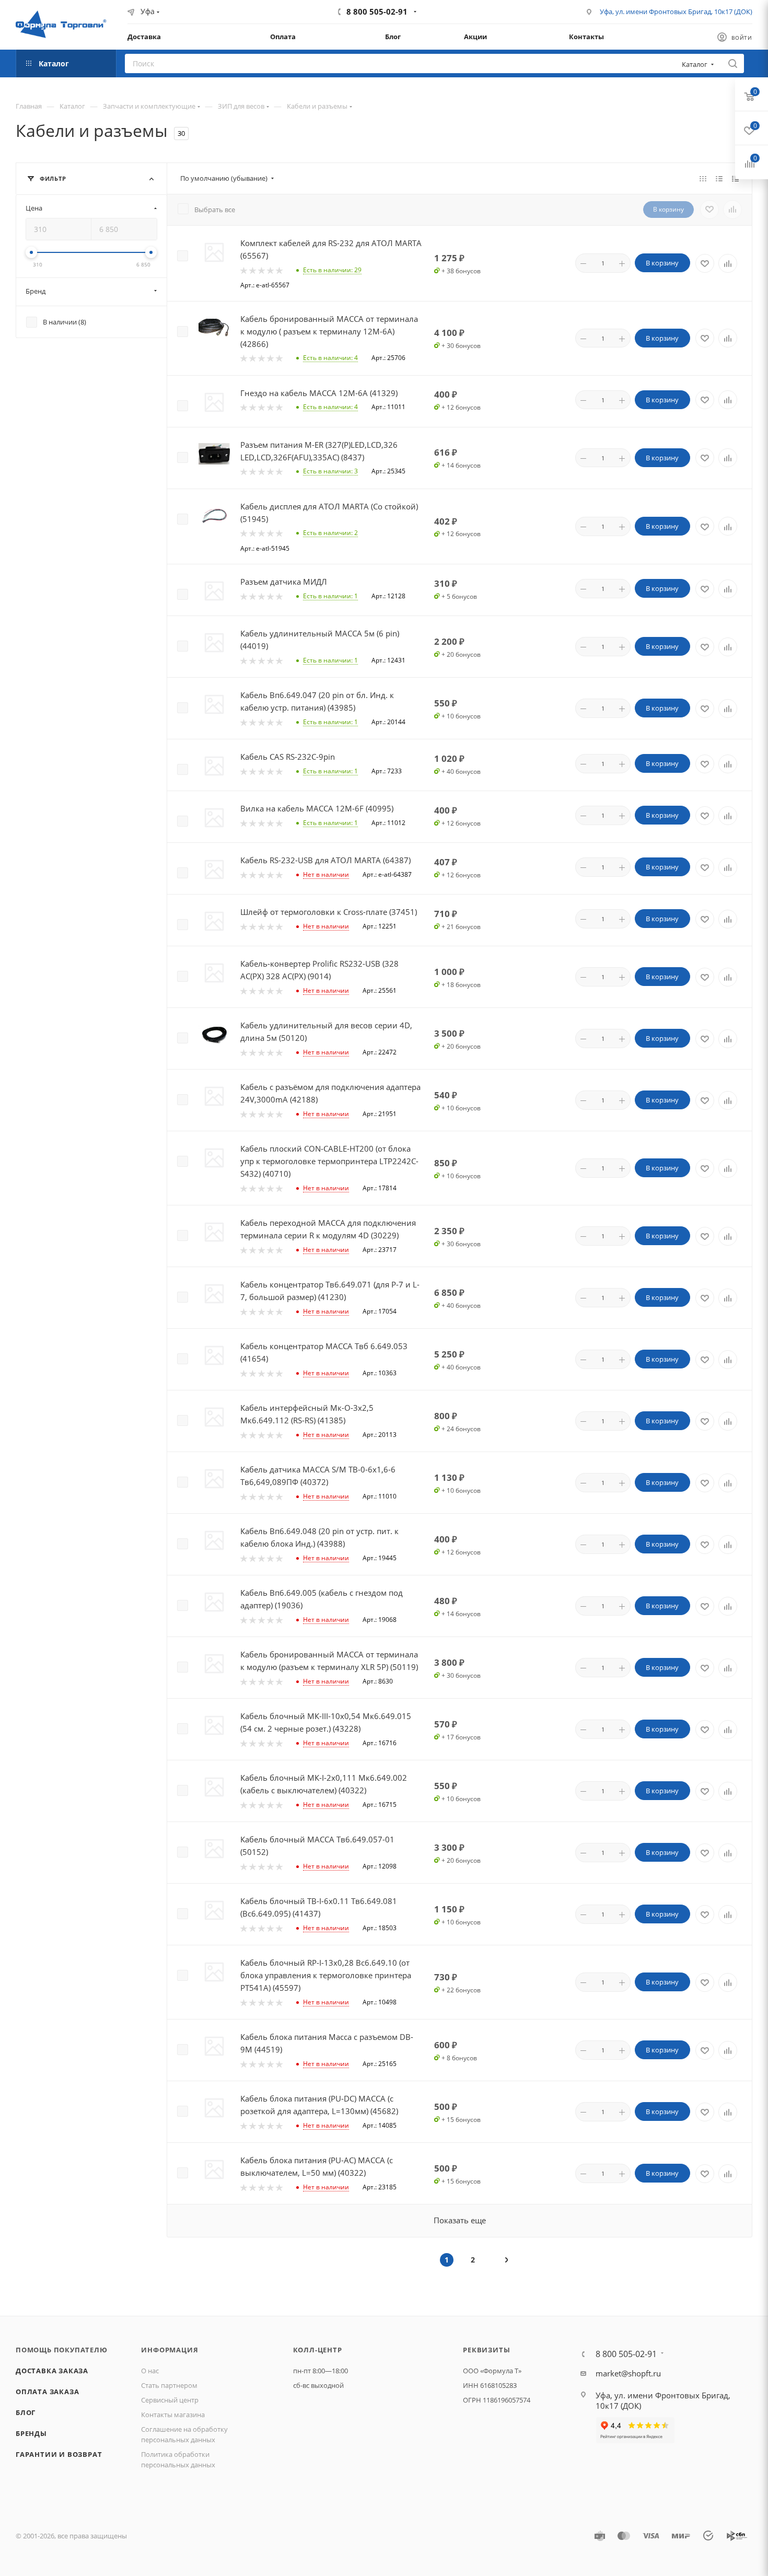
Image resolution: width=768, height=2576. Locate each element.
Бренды (31, 2433)
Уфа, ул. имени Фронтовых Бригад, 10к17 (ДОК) (676, 11)
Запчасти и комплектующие (149, 106)
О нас (150, 2371)
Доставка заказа (52, 2371)
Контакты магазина (173, 2415)
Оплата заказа (47, 2392)
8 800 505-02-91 (377, 11)
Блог (26, 2412)
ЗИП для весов (241, 106)
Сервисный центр (170, 2400)
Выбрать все (215, 210)
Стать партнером (169, 2385)
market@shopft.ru (628, 2373)
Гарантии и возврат (59, 2454)
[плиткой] (703, 178)
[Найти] (733, 63)
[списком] (719, 178)
